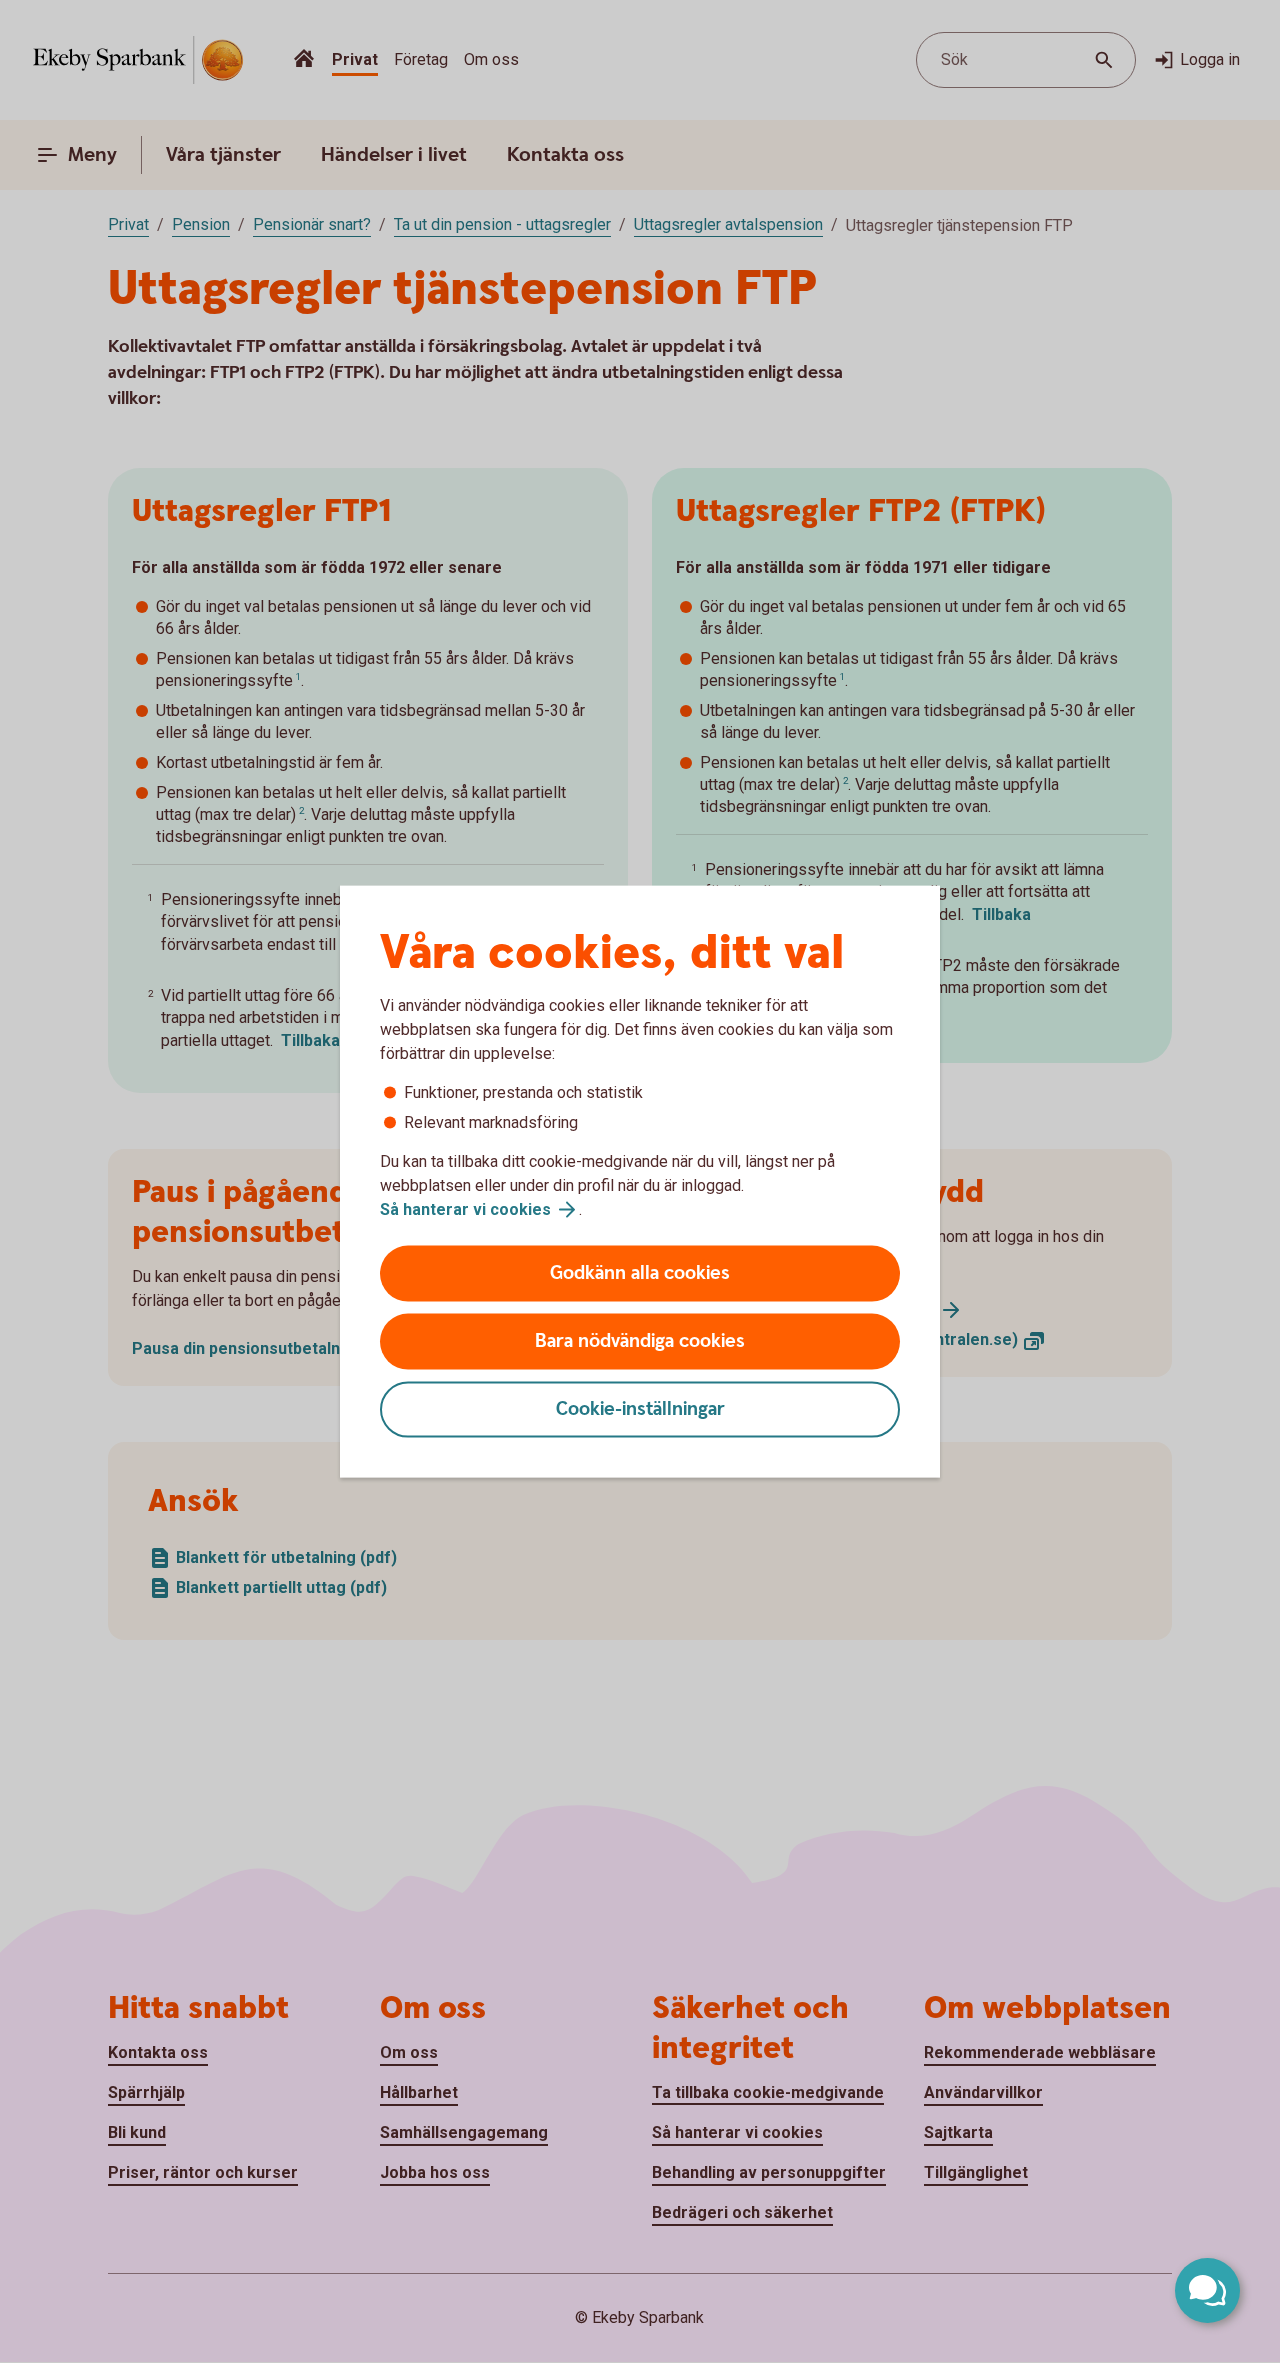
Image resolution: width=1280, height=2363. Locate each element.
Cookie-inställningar (640, 1409)
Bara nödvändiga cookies (640, 1341)
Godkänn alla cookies (640, 1273)
